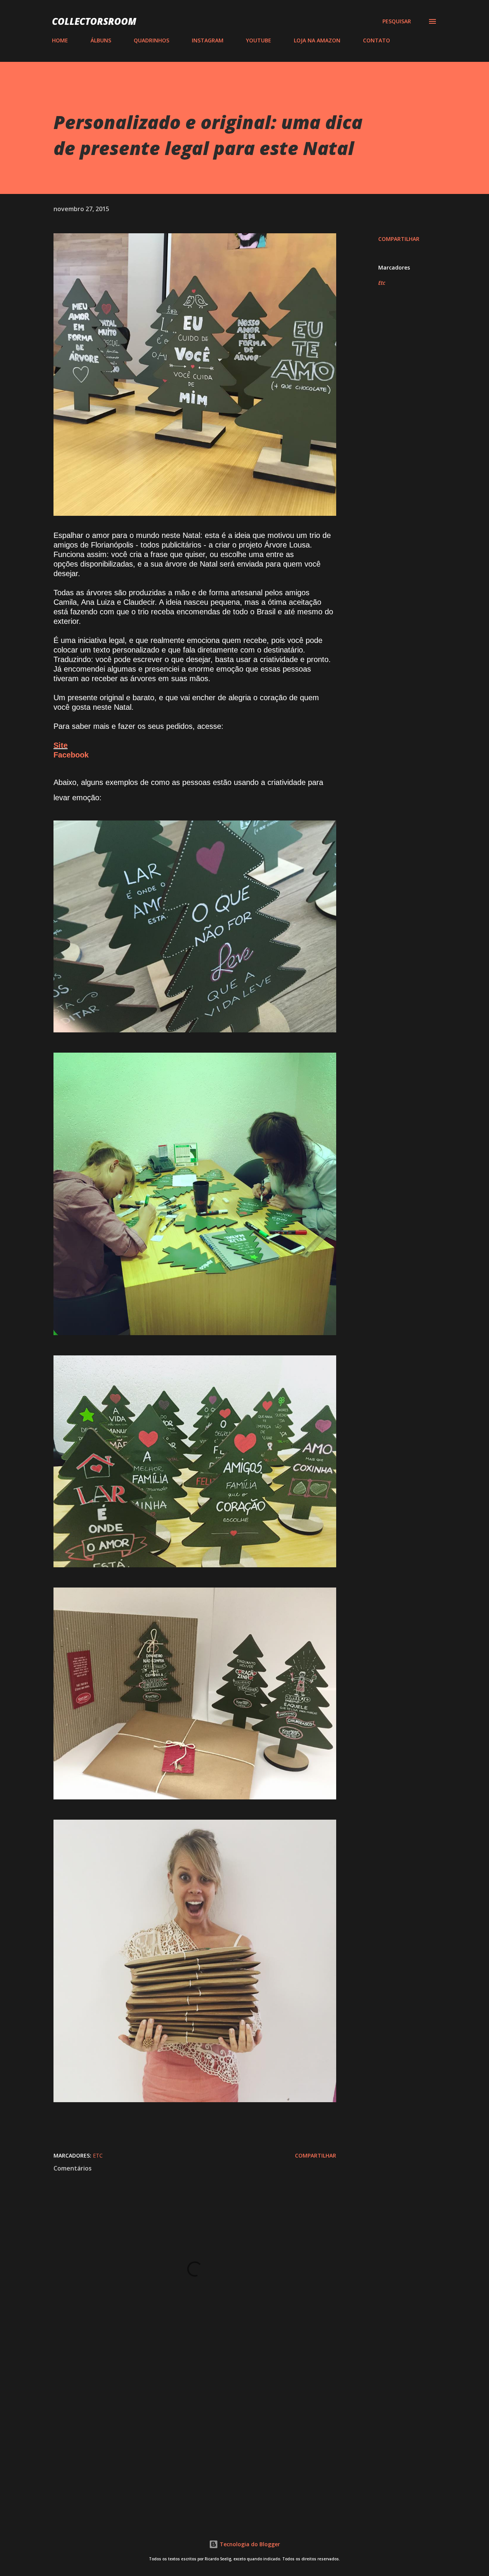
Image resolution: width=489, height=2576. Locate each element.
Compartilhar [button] (399, 239)
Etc (382, 283)
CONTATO (376, 40)
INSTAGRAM (208, 40)
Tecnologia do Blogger (249, 2544)
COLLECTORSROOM (94, 21)
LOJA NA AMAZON (317, 40)
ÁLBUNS (101, 40)
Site (61, 745)
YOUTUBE (259, 40)
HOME (60, 40)
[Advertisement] (183, 2424)
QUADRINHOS (151, 40)
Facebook (71, 755)
